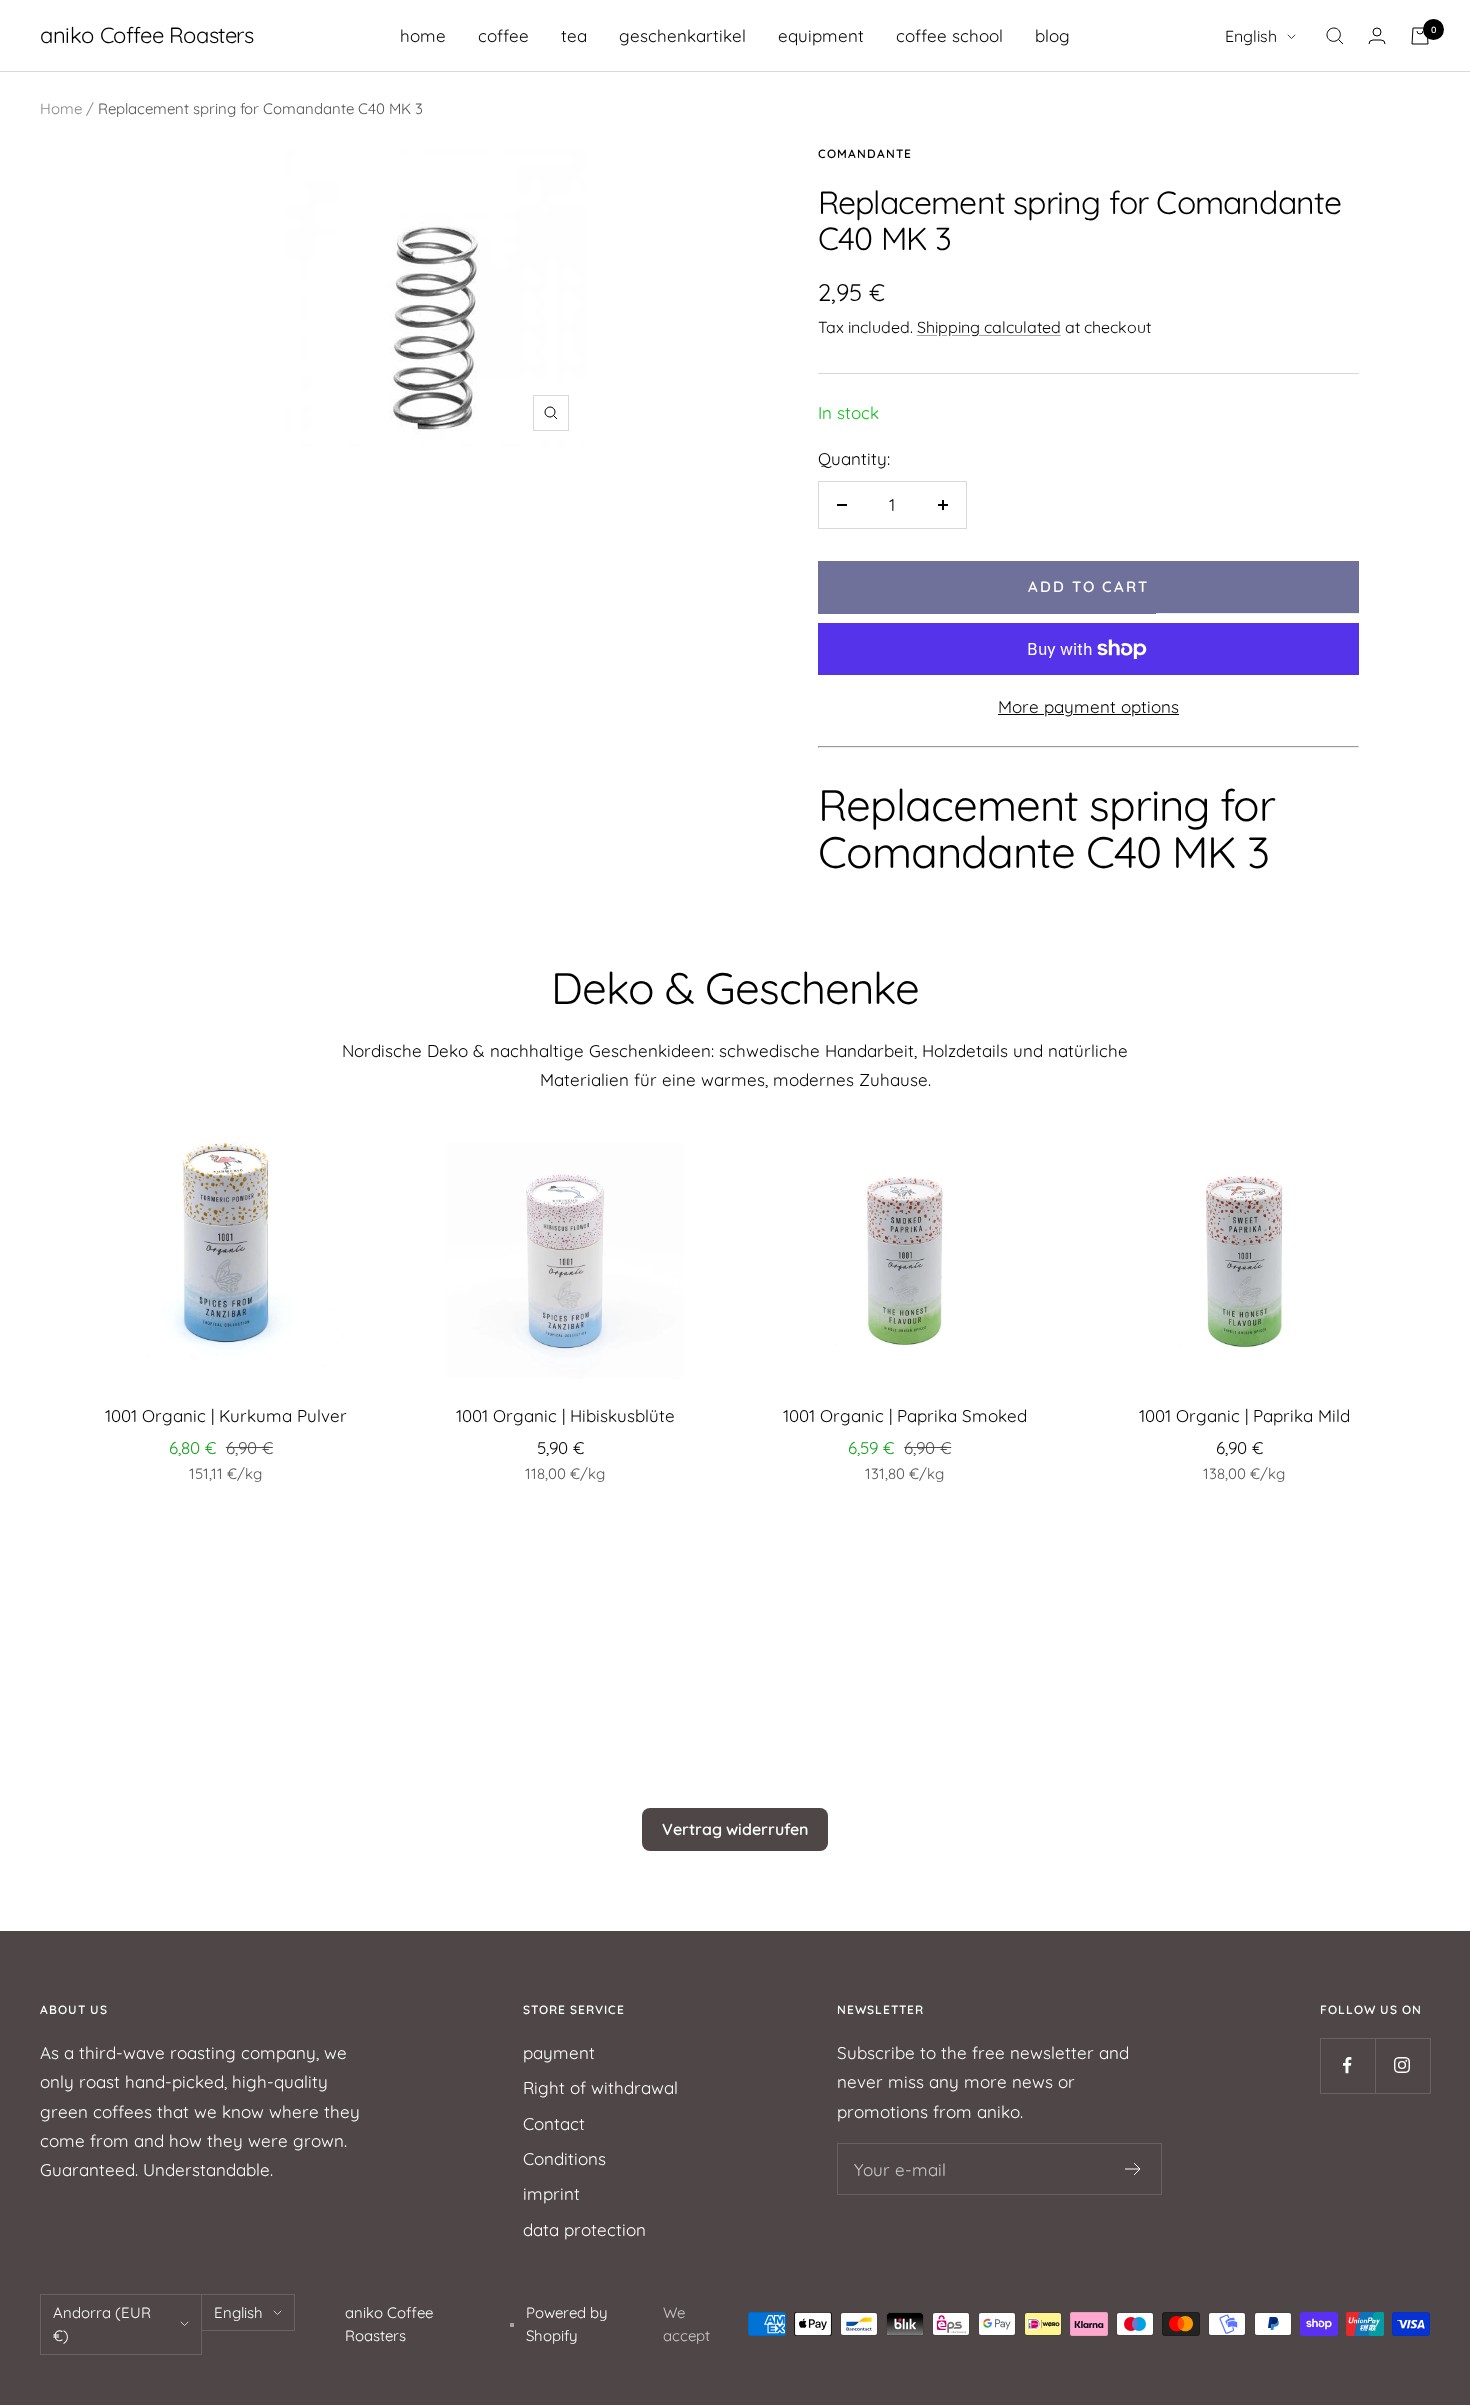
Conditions (564, 2158)
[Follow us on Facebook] (1347, 2065)
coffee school (949, 35)
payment (559, 2052)
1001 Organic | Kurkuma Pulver (226, 1415)
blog (1052, 35)
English (1251, 36)
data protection (584, 2229)
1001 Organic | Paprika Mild (1244, 1415)
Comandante (865, 153)
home (423, 35)
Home (61, 108)
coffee (503, 35)
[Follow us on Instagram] (1402, 2065)
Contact (554, 2123)
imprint (551, 2193)
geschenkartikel (682, 35)
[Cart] (1420, 36)
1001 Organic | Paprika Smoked (905, 1415)
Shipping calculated (989, 327)
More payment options (1088, 706)
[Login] (1377, 35)
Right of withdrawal (600, 2087)
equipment (821, 35)
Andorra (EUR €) (102, 2324)
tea (574, 35)
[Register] (1133, 2169)
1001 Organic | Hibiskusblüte (565, 1415)
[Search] (1335, 36)
